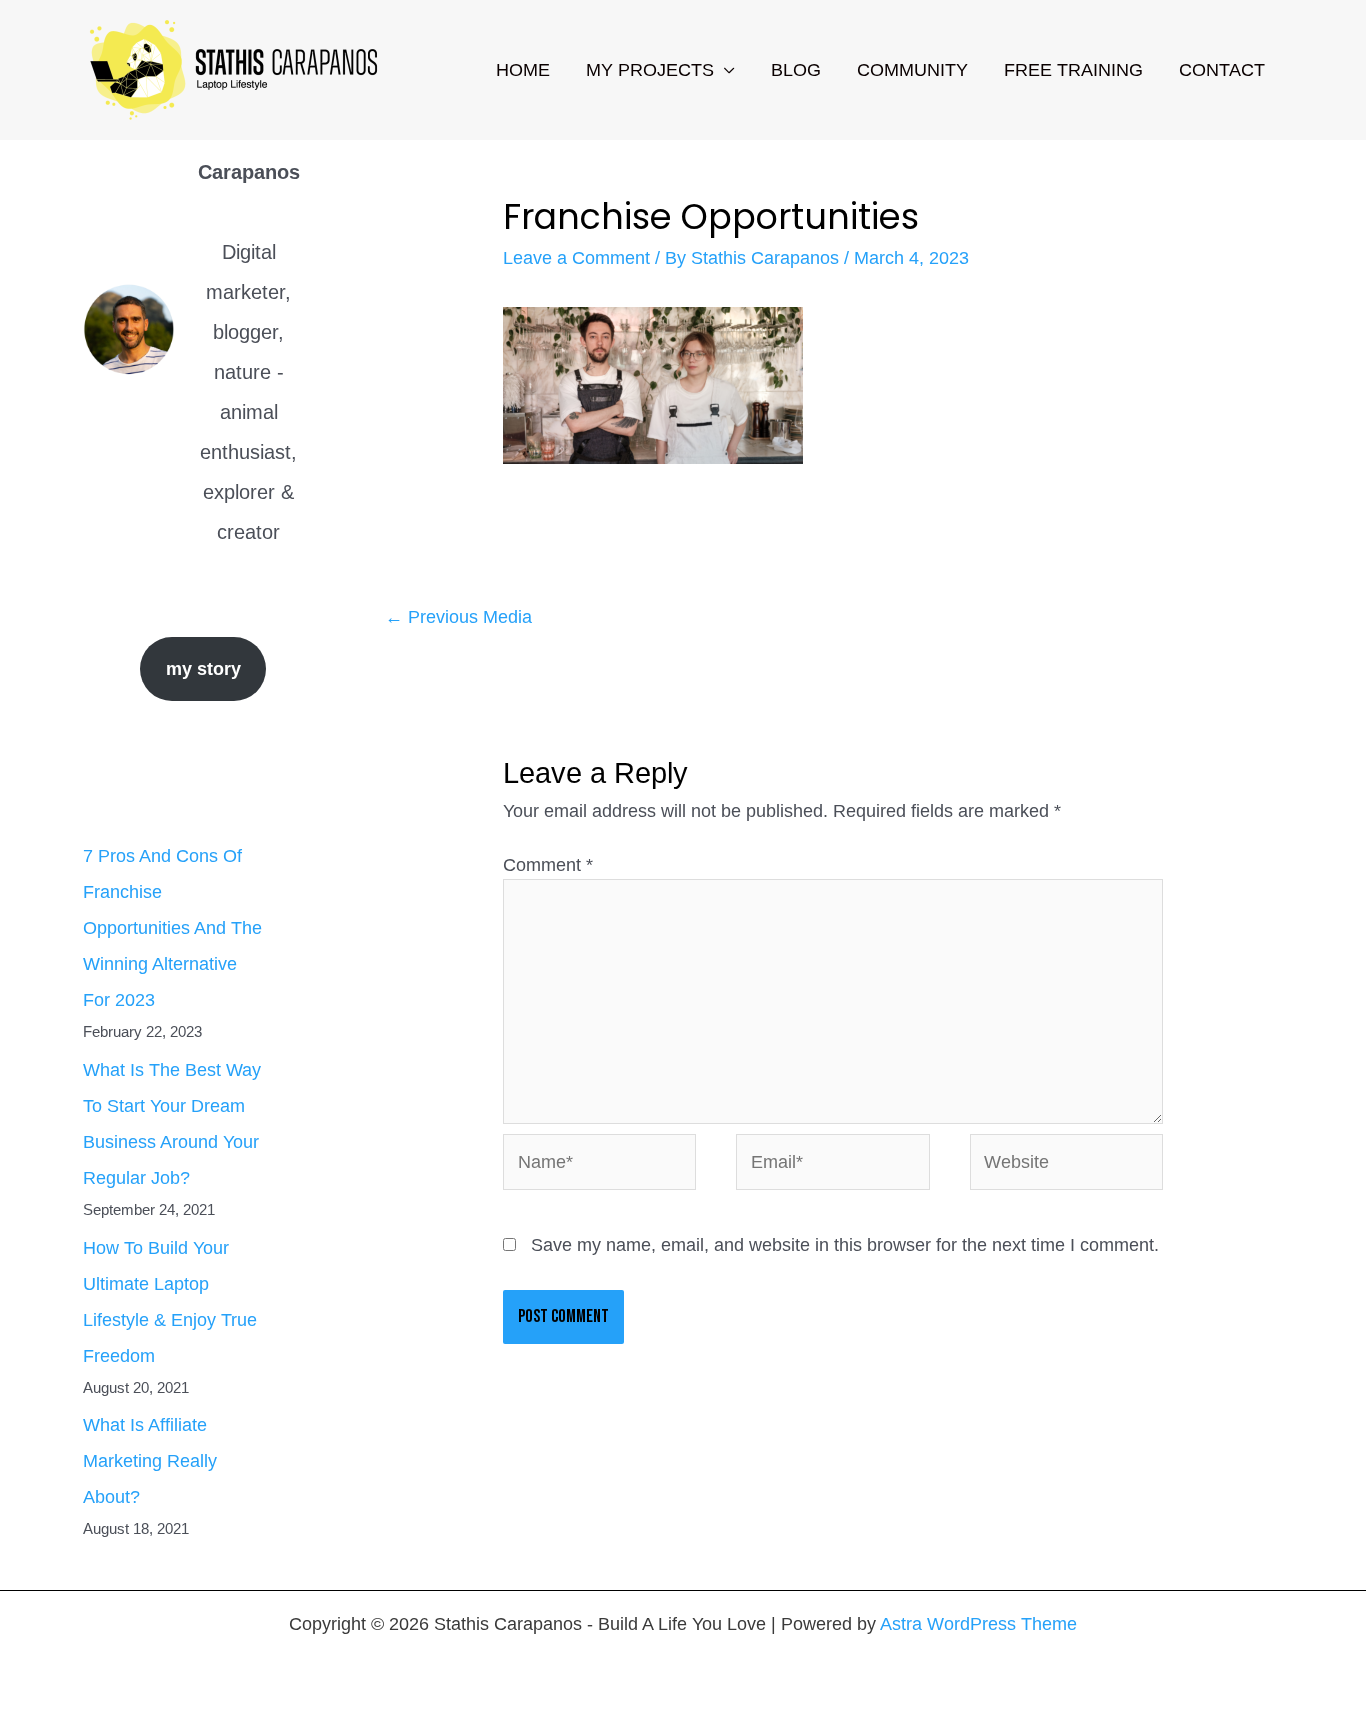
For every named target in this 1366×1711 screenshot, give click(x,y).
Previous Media (458, 617)
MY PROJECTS (650, 70)
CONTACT (1222, 70)
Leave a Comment (576, 258)
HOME (523, 70)
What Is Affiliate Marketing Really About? (150, 1461)
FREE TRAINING (1073, 70)
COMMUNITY (912, 70)
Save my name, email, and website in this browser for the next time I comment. (845, 1245)
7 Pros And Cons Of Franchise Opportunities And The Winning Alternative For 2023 (172, 928)
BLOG (796, 70)
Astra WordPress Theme (978, 1624)
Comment (548, 865)
